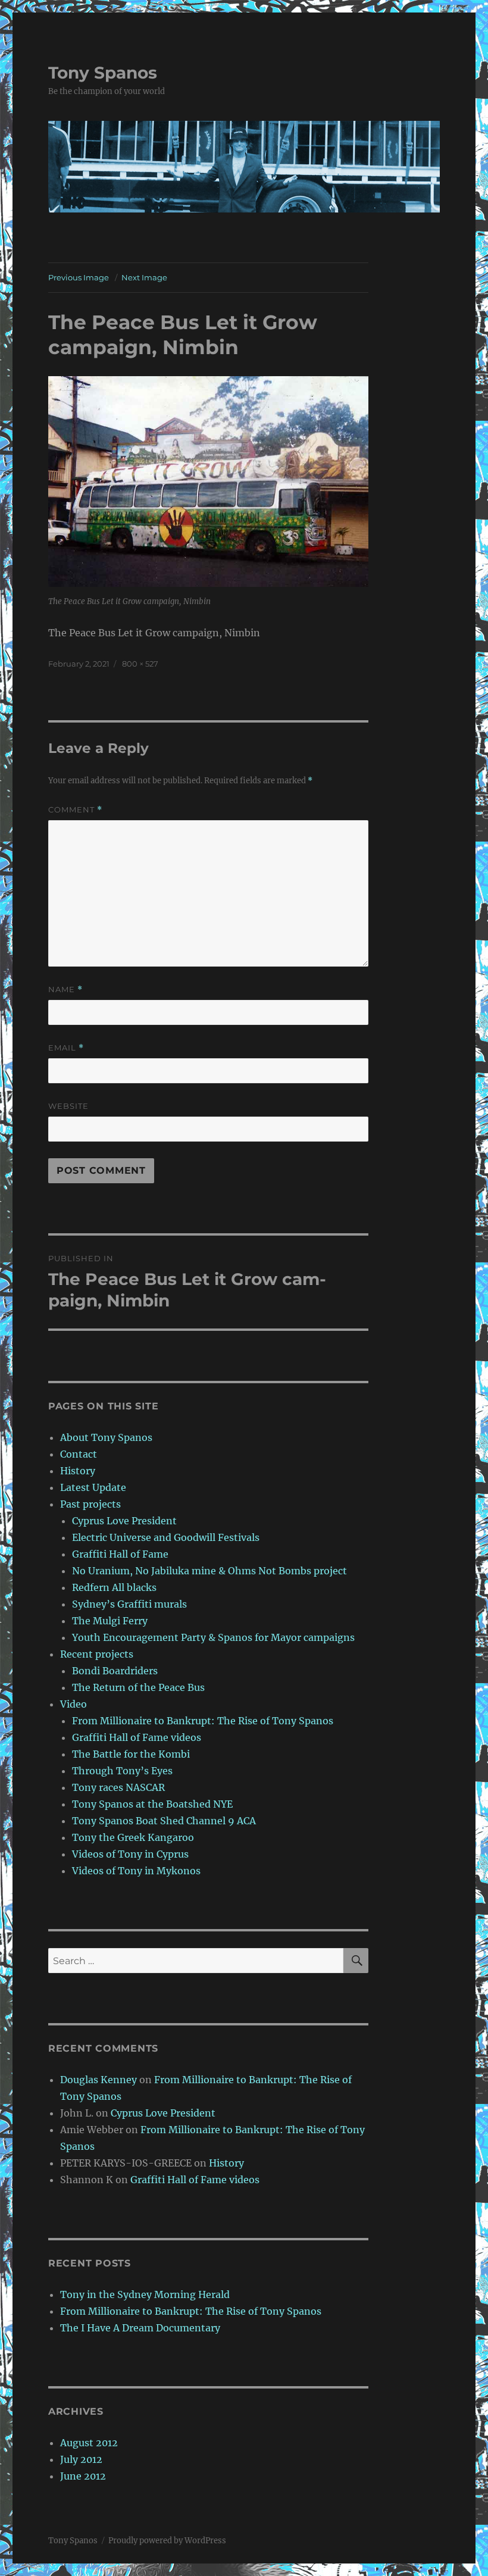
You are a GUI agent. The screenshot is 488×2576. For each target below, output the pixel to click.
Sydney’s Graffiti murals (129, 1604)
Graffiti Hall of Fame (120, 1554)
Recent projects (97, 1654)
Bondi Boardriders (115, 1671)
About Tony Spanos (106, 1437)
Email (66, 1048)
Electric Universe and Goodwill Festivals (166, 1537)
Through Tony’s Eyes (122, 1771)
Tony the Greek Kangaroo (133, 1837)
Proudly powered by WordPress (167, 2541)
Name (65, 990)
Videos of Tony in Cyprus (130, 1854)
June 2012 (83, 2476)
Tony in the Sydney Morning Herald (145, 2294)
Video (73, 1704)
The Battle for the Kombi (131, 1754)
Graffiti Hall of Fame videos (137, 1737)
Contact (79, 1454)
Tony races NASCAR (118, 1787)
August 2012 (89, 2443)
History (78, 1471)
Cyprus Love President (124, 1521)
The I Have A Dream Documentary (140, 2328)
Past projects (90, 1504)
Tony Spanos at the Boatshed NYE (152, 1804)
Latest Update (93, 1487)
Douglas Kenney (98, 2080)
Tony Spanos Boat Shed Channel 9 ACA (164, 1821)
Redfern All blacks (114, 1587)
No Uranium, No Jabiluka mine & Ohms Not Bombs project (209, 1571)
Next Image (144, 277)
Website (68, 1106)
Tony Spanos (103, 73)
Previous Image (79, 277)
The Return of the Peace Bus (138, 1687)
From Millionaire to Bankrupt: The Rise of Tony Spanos (203, 1721)
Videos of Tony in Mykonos (136, 1871)
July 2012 (81, 2459)
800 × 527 (140, 664)
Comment (75, 810)
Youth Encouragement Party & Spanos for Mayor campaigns (213, 1637)
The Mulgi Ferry (110, 1621)
